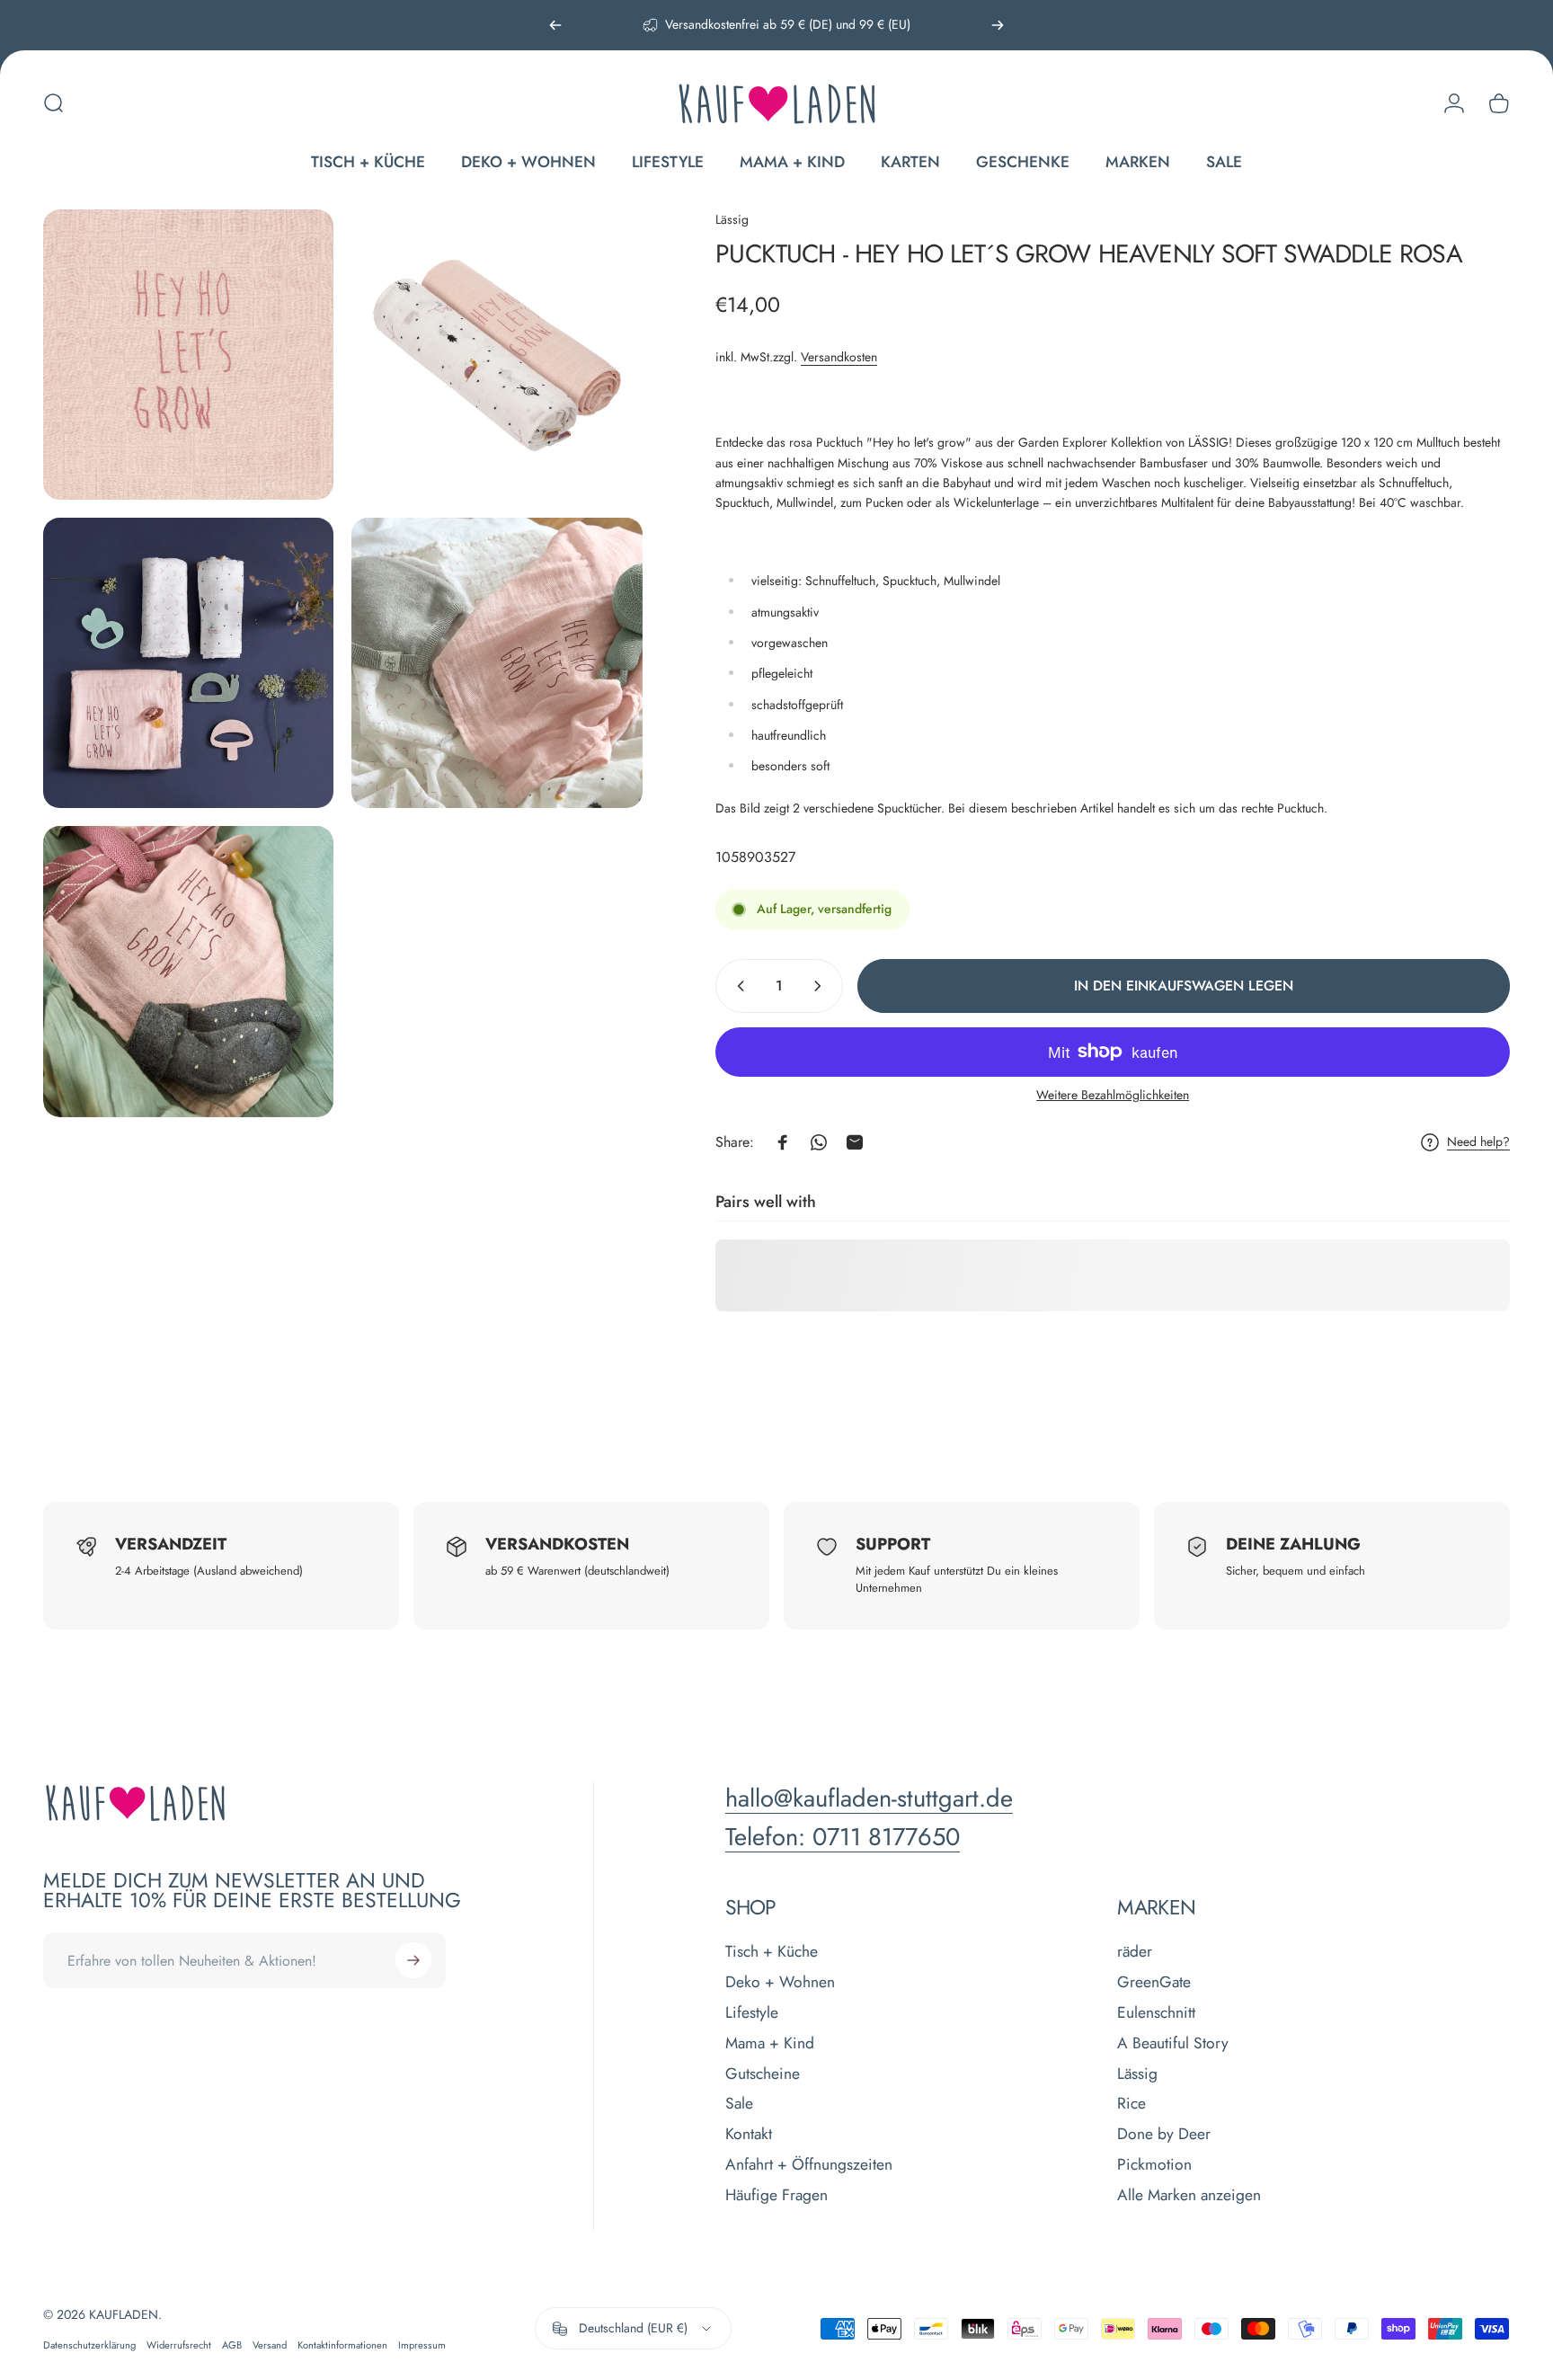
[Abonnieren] (413, 1960)
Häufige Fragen (776, 2196)
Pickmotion (1154, 2165)
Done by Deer (1164, 2135)
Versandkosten (839, 357)
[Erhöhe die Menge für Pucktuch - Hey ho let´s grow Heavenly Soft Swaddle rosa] (821, 986)
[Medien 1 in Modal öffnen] (188, 355)
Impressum (422, 2345)
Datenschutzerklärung (89, 2345)
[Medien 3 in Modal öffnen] (188, 663)
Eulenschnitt (1156, 2013)
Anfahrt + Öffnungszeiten (809, 2165)
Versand (270, 2345)
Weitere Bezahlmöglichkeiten (1113, 1096)
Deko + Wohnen (780, 1983)
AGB (232, 2345)
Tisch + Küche (772, 1952)
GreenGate (1154, 1983)
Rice (1131, 2104)
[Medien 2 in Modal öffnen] (497, 355)
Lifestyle (752, 2013)
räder (1135, 1952)
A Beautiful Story (1173, 2044)
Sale (739, 2104)
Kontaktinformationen (342, 2345)
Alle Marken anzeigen (1189, 2196)
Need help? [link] (1478, 1142)
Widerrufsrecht (179, 2345)
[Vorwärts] (998, 25)
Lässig (732, 219)
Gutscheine (763, 2074)
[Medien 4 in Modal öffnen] (497, 663)
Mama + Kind (770, 2044)
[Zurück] (555, 25)
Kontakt (749, 2135)
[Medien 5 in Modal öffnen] (188, 971)
